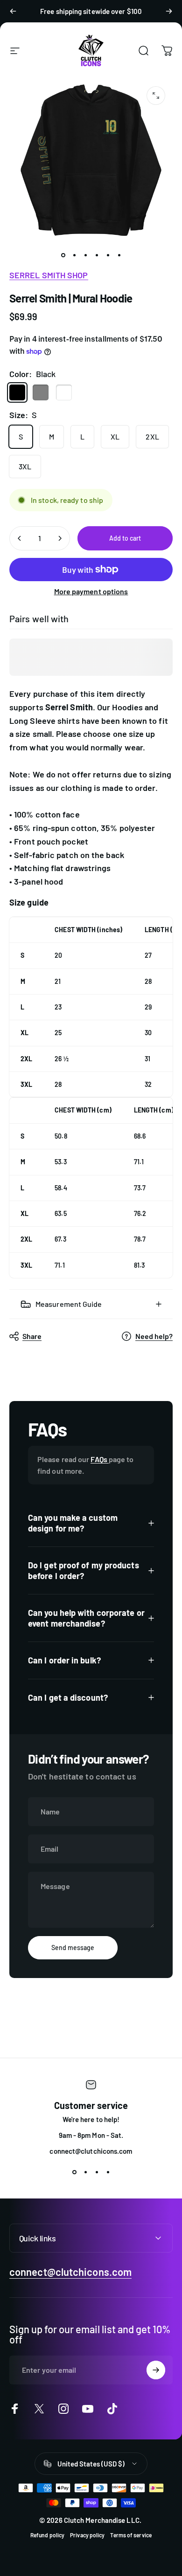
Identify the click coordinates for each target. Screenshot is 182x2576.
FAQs (99, 1459)
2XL (152, 436)
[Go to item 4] (97, 255)
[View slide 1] (74, 2172)
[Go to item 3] (85, 255)
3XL (25, 466)
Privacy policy (87, 2535)
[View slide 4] (108, 2172)
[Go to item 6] (119, 255)
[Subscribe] (156, 2370)
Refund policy (47, 2535)
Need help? (154, 1336)
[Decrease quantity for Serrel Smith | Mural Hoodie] (20, 538)
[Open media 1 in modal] (156, 96)
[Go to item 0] (63, 255)
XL (115, 436)
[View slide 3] (97, 2172)
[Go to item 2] (74, 255)
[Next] (169, 11)
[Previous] (13, 11)
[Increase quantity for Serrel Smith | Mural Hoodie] (60, 538)
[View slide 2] (85, 2172)
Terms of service (131, 2535)
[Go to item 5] (108, 255)
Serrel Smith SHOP (49, 275)
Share (32, 1336)
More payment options (91, 591)
